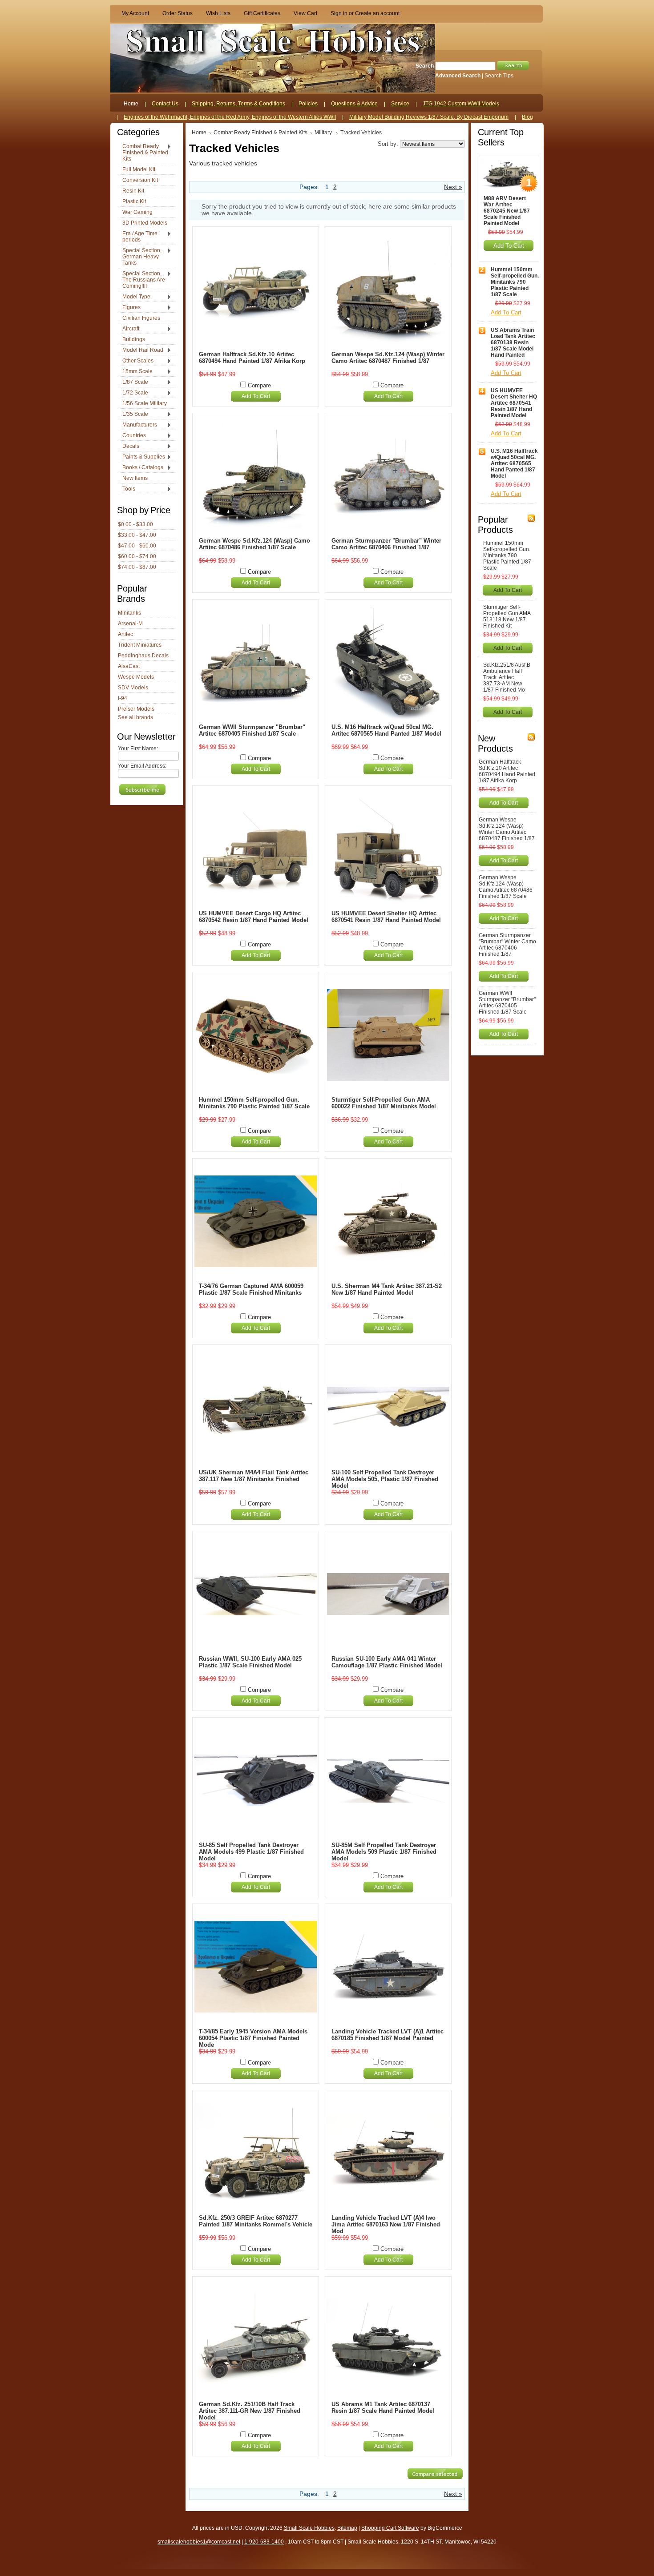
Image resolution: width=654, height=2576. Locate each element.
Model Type (134, 297)
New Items (135, 478)
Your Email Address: (142, 766)
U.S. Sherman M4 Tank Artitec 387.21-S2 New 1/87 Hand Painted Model (387, 1289)
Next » (453, 187)
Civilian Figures (141, 318)
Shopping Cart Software (390, 2528)
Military (324, 133)
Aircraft (129, 329)
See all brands (135, 717)
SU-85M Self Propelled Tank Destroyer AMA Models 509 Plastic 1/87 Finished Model (384, 1852)
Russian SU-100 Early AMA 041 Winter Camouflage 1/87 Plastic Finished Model (387, 1662)
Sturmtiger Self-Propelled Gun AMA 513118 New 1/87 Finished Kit (507, 616)
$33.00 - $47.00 (137, 535)
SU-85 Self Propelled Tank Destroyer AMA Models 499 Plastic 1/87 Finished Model (251, 1852)
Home (199, 133)
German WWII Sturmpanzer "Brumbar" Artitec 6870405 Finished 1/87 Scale (252, 730)
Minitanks (129, 613)
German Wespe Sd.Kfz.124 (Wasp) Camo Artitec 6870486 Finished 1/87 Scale (254, 544)
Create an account (377, 13)
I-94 (123, 698)
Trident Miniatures (140, 645)
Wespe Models (136, 677)
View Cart (305, 13)
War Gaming (137, 212)
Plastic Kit (134, 201)
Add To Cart (256, 396)
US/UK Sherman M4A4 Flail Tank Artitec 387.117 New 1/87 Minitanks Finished (254, 1476)
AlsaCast (129, 666)
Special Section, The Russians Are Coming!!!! (141, 280)
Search (425, 66)
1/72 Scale (133, 393)
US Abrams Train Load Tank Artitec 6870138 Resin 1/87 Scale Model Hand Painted (513, 342)
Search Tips (499, 76)
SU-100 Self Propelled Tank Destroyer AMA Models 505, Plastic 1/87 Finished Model (385, 1479)
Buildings (134, 339)
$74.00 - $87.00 (137, 567)
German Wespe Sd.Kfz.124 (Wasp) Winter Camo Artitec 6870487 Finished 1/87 (388, 358)
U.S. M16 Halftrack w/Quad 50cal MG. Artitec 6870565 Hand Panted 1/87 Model (386, 730)
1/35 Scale (133, 415)
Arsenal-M (130, 624)
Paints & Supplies (141, 457)
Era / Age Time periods (138, 237)
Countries (132, 436)
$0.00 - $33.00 (135, 524)
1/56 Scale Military (145, 403)
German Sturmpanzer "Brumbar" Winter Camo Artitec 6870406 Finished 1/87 (386, 544)
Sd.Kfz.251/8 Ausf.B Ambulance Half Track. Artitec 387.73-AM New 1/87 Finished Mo (507, 677)
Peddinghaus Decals (143, 656)
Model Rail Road (141, 350)
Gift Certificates (262, 13)
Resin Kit (133, 191)
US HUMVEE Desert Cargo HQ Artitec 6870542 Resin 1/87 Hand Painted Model (254, 917)
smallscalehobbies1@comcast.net (199, 2542)
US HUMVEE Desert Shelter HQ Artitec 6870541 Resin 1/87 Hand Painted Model (386, 917)
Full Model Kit (139, 169)
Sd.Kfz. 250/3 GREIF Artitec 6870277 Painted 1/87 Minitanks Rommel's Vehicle (256, 2221)
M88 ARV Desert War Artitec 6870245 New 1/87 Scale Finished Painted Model (507, 211)
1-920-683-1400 (264, 2542)
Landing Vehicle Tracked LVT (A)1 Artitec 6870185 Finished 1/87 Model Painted (388, 2035)
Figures (129, 308)
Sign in (339, 13)
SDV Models (133, 688)
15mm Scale (135, 372)
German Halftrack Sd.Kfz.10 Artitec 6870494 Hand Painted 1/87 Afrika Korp (252, 358)
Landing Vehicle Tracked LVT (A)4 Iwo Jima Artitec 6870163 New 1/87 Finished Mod (386, 2224)
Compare (259, 385)
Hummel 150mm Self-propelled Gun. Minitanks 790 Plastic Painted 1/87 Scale (254, 1103)
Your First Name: (138, 749)
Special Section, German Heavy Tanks (140, 257)
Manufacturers (137, 425)
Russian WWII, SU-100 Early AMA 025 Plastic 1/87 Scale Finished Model (250, 1662)
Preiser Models (136, 709)
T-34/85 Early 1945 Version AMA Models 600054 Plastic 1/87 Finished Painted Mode (253, 2038)
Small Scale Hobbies (309, 2528)
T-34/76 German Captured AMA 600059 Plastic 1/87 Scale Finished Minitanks (251, 1289)
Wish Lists (218, 13)
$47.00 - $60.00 (137, 546)
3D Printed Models (145, 223)
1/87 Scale (133, 382)
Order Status (178, 13)
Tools (127, 489)
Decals (129, 447)
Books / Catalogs (141, 468)
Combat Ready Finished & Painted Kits (143, 153)
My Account (135, 13)
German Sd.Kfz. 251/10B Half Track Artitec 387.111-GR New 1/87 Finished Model (250, 2411)
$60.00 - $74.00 (137, 556)
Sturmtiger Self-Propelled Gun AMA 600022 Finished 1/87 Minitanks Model (384, 1103)
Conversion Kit (140, 180)
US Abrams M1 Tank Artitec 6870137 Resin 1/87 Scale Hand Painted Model (383, 2407)
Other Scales (136, 361)
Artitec (125, 634)
